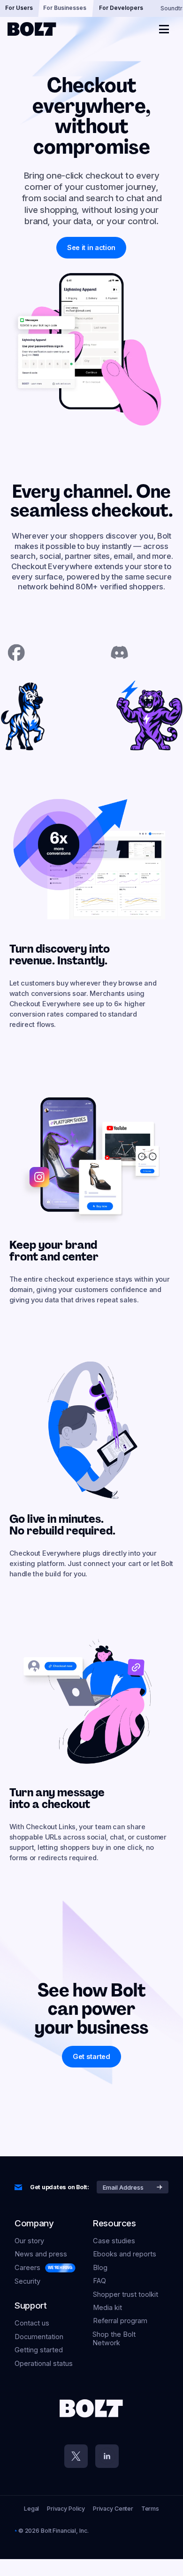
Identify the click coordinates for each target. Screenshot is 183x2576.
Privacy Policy (66, 2509)
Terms (150, 2509)
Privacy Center (113, 2509)
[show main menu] (164, 29)
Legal (31, 2509)
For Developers (121, 8)
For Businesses (65, 8)
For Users (19, 8)
